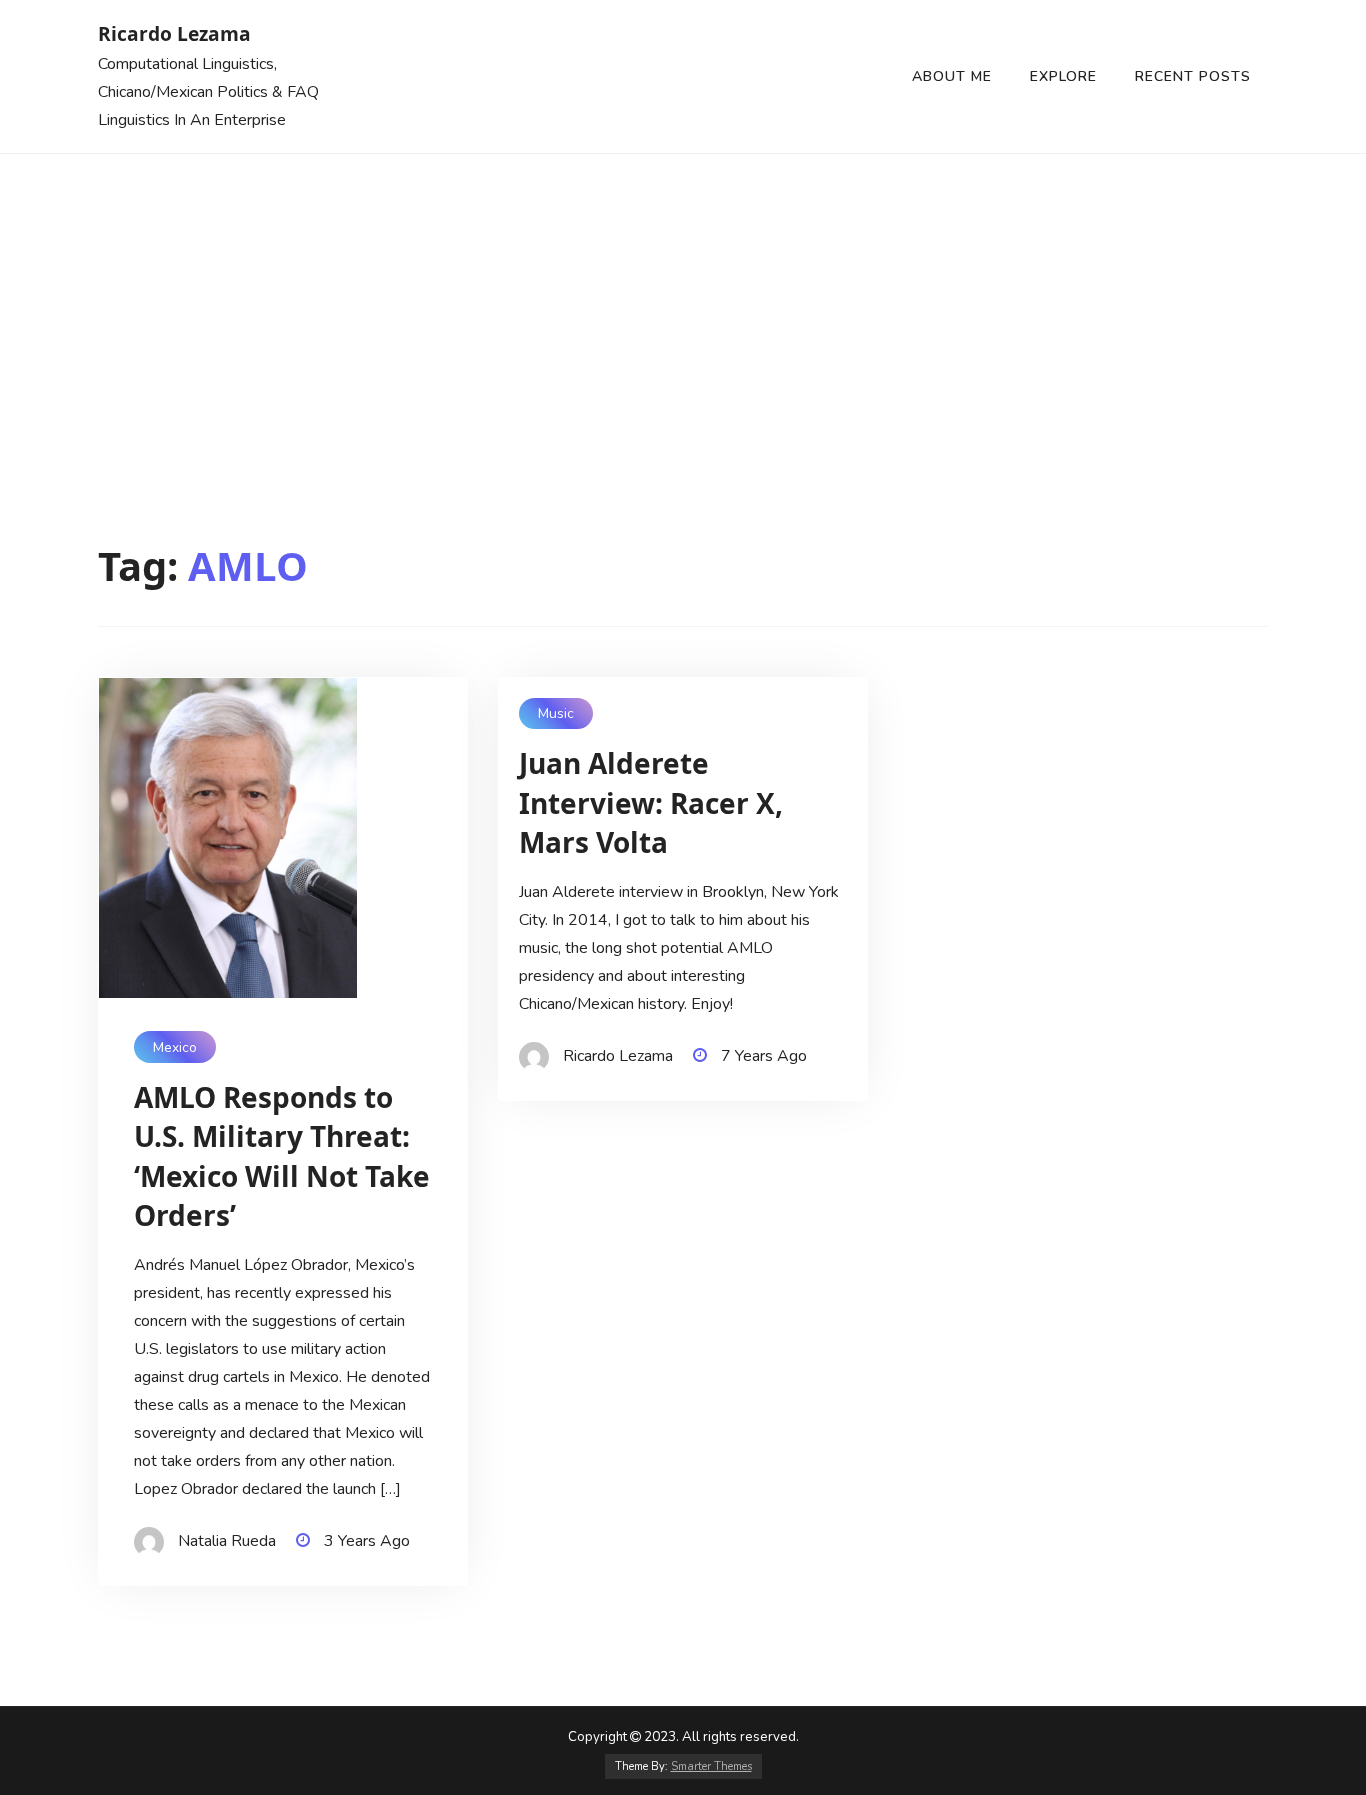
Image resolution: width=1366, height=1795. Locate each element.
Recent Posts (1193, 76)
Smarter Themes (711, 1766)
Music (556, 713)
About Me (952, 76)
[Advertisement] (683, 304)
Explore (1063, 76)
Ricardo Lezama (174, 33)
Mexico (175, 1047)
